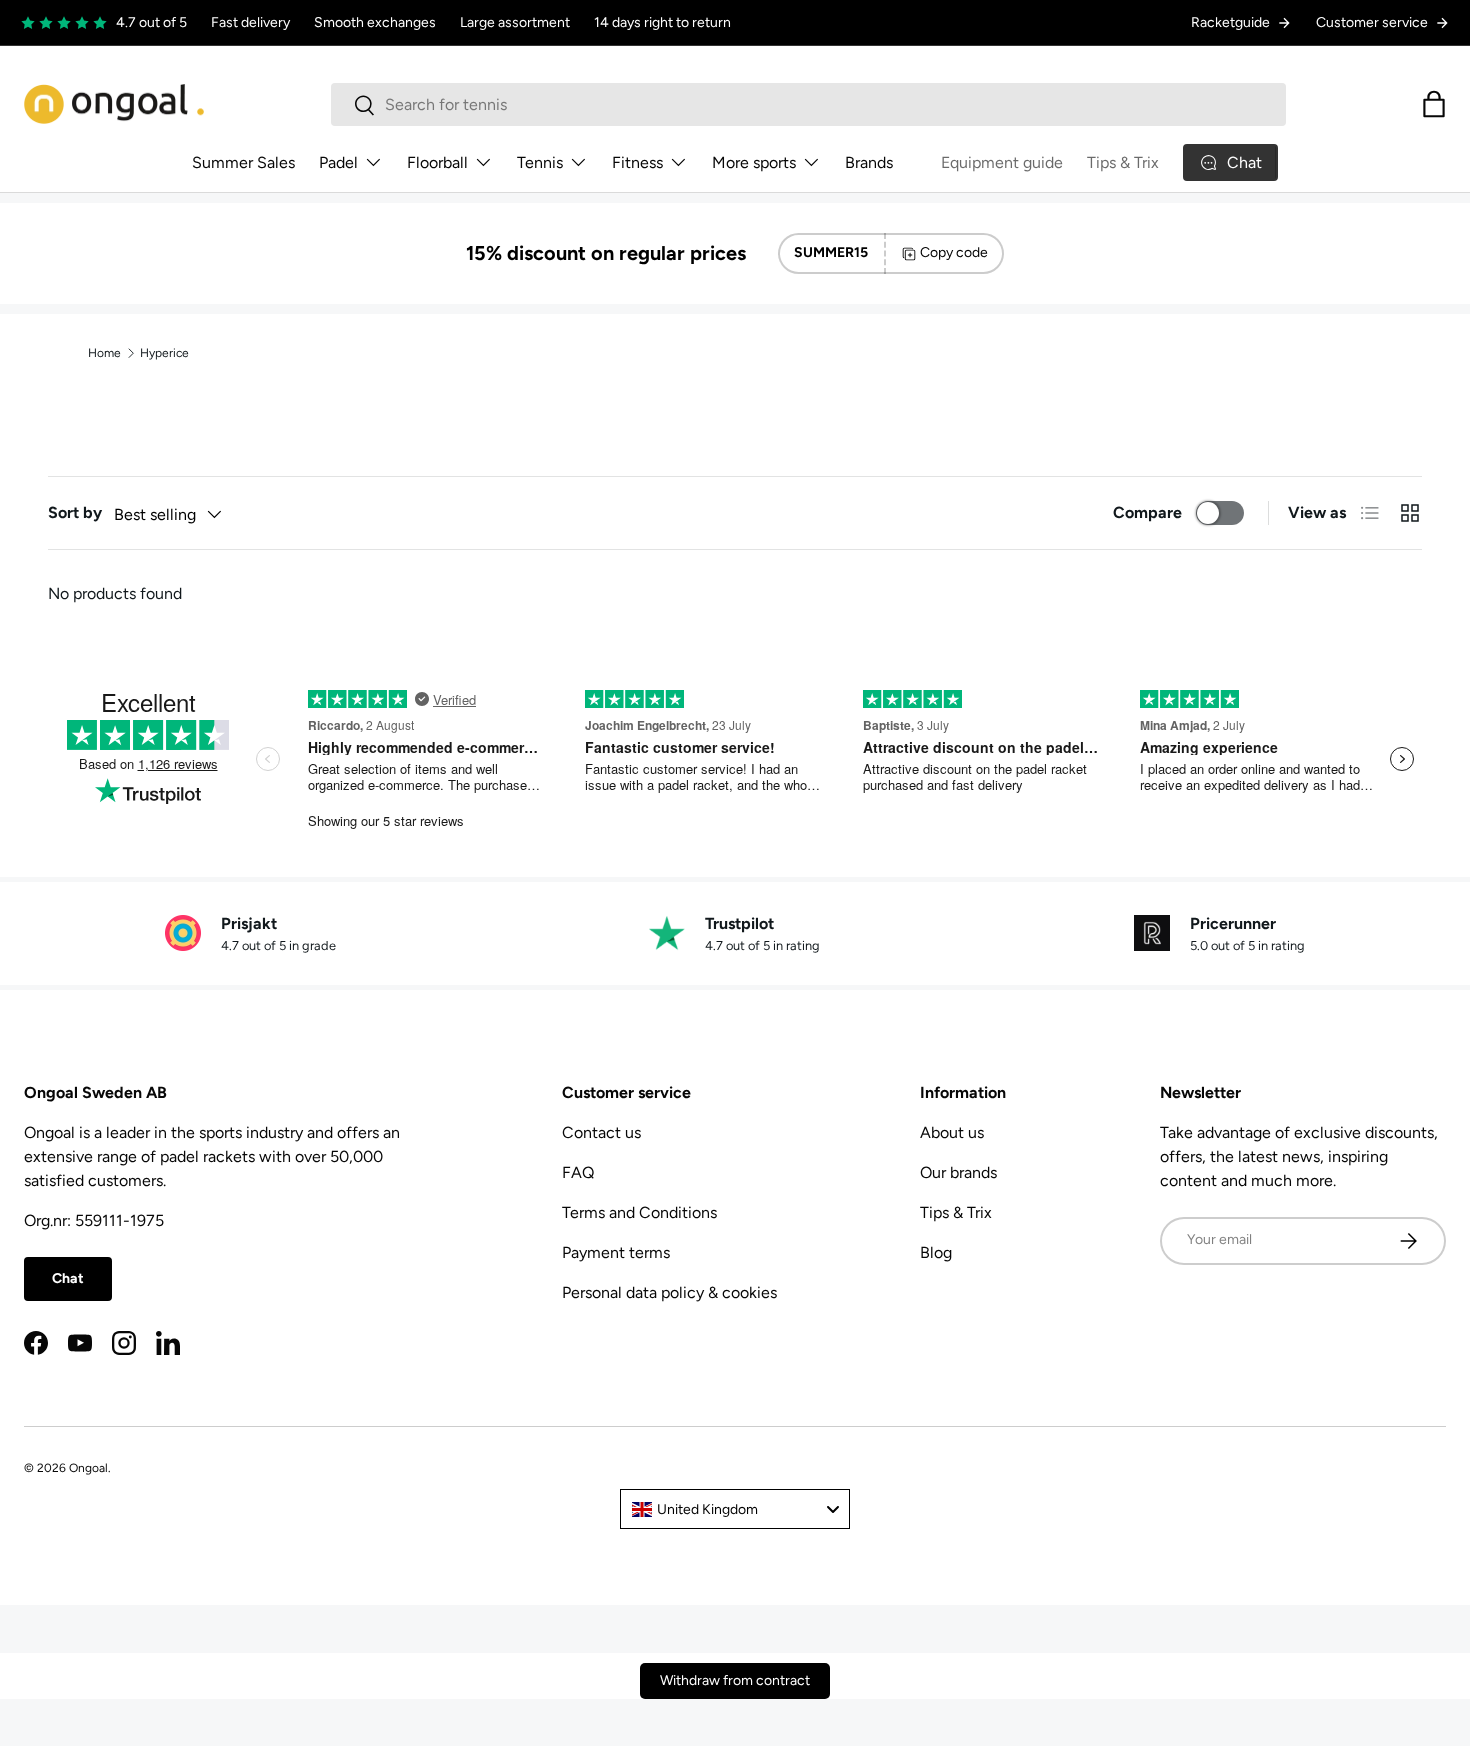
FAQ (578, 1172)
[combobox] (808, 104)
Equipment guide (1002, 162)
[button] (1434, 104)
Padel (338, 162)
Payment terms (616, 1252)
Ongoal (88, 1468)
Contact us (601, 1132)
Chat (68, 1278)
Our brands (958, 1172)
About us (952, 1132)
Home (104, 353)
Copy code (954, 252)
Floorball (437, 162)
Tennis (540, 162)
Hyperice (164, 353)
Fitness (637, 162)
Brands (869, 162)
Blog (936, 1252)
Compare (1147, 512)
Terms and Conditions (639, 1212)
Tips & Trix (1123, 162)
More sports (754, 162)
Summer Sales (243, 162)
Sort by (75, 512)
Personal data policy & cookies (669, 1292)
